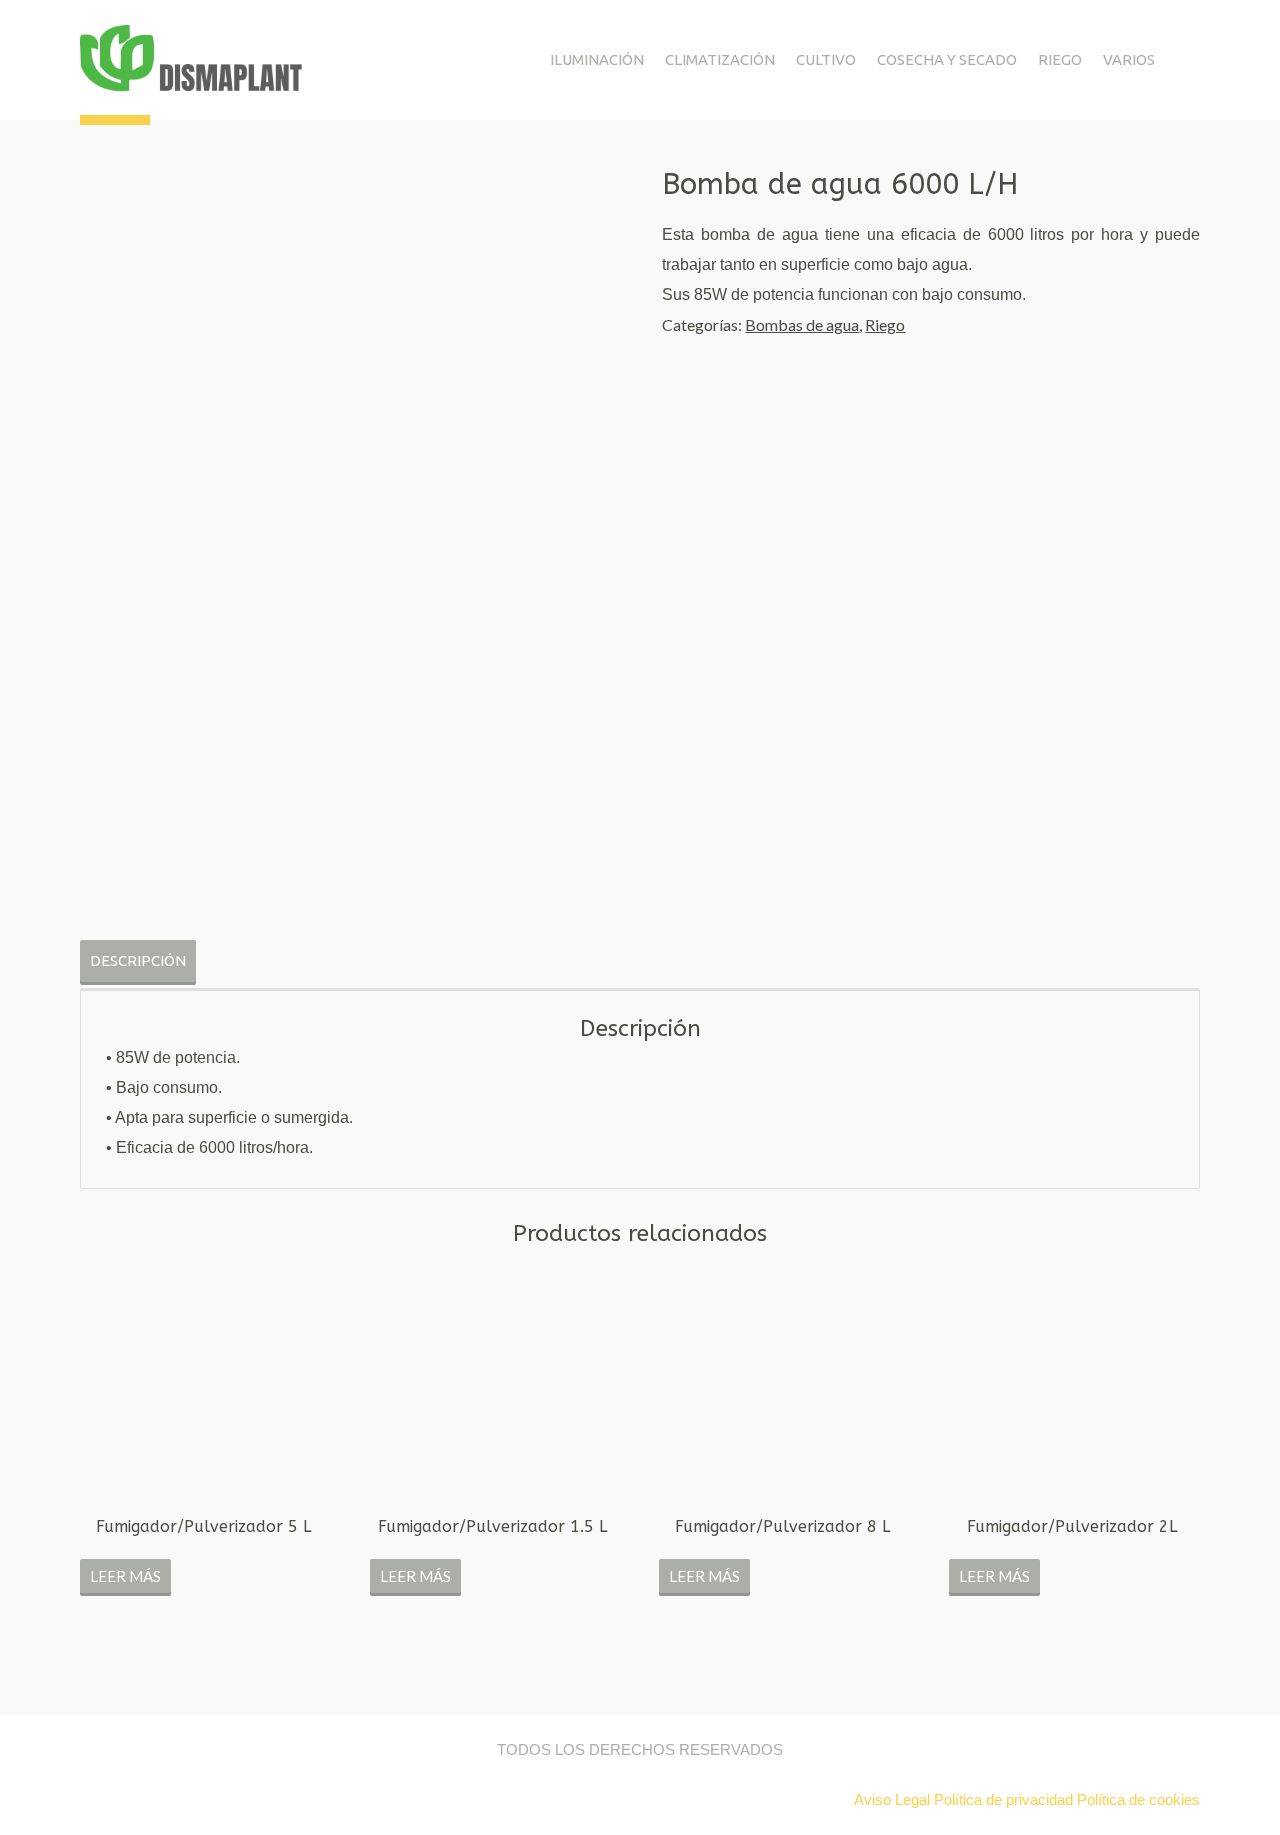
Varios (1129, 59)
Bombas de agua (802, 324)
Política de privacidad (1003, 1799)
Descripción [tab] (138, 960)
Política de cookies (1138, 1799)
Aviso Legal (894, 1799)
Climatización (720, 59)
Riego (1060, 59)
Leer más (125, 1576)
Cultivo (826, 59)
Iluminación (597, 59)
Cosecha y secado (947, 59)
